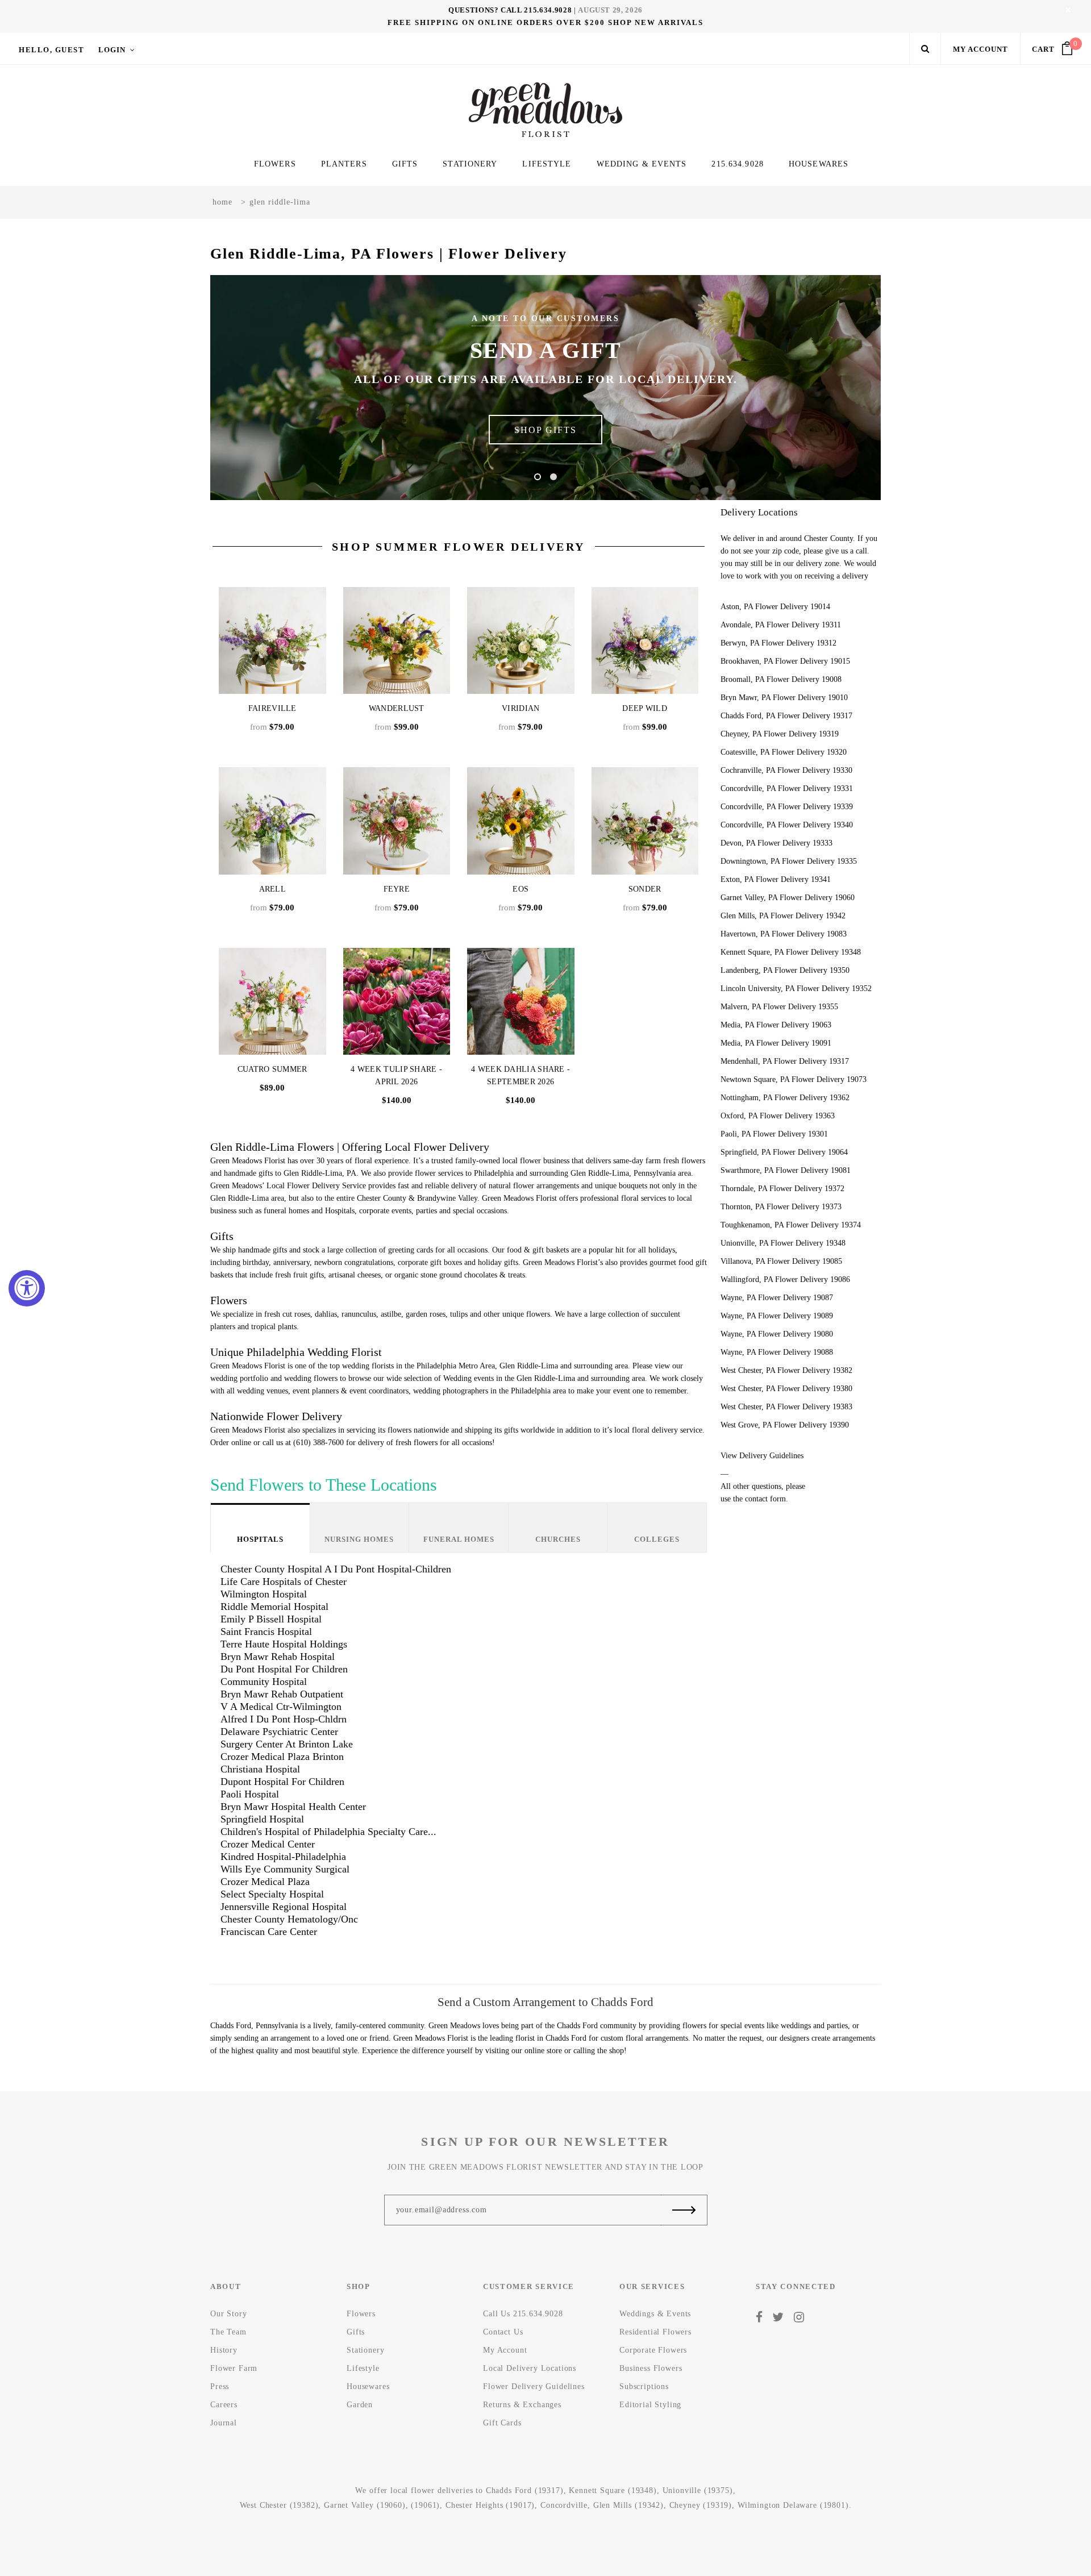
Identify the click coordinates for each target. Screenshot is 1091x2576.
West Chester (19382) (279, 2505)
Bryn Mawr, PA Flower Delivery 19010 (784, 698)
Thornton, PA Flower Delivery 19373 (781, 1207)
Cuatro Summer (272, 1069)
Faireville (272, 708)
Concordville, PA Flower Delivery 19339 (787, 807)
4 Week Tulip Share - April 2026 (396, 1075)
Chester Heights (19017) (490, 2505)
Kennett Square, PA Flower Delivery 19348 (791, 952)
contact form (765, 1499)
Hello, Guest (51, 50)
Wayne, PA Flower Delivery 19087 (777, 1298)
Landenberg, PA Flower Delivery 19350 (785, 970)
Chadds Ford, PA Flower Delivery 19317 (786, 716)
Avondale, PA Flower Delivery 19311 (781, 625)
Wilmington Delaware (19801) (793, 2505)
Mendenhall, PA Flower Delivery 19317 (785, 1061)
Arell (273, 889)
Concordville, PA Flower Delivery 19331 (787, 788)
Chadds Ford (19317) (525, 2490)
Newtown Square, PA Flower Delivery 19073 (794, 1079)
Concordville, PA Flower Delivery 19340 (787, 825)
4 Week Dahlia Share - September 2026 (520, 1075)
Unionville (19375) (698, 2490)
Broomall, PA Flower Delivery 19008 (781, 679)
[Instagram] (799, 2317)
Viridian (520, 708)
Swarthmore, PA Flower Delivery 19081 (786, 1170)
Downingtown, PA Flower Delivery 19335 (789, 861)
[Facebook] (759, 2317)
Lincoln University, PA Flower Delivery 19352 (796, 989)
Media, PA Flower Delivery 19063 (776, 1025)
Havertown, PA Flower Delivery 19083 (784, 934)
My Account (980, 49)
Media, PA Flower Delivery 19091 (776, 1043)
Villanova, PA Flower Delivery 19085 (781, 1261)
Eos (520, 889)
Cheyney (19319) (701, 2505)
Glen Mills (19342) (628, 2505)
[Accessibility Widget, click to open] (27, 1288)
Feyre (397, 889)
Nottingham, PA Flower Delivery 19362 (785, 1098)
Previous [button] (256, 388)
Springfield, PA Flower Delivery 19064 (784, 1152)
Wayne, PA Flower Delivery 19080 (777, 1334)
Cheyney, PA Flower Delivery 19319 (780, 734)
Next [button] (835, 388)
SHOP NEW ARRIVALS (656, 22)
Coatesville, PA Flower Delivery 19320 (784, 752)
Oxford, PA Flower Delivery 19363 (778, 1116)
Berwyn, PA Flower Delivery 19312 (778, 643)
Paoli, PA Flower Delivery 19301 (774, 1134)
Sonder (645, 889)
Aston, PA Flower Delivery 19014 (775, 607)
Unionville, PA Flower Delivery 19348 (783, 1243)
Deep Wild (645, 708)
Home (222, 202)
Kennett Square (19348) (613, 2490)
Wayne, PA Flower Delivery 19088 (777, 1352)
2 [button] (553, 477)
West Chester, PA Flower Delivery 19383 (786, 1407)
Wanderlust (397, 708)
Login (112, 50)
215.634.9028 (548, 10)
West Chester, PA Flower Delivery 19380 (786, 1389)
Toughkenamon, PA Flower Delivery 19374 (791, 1225)
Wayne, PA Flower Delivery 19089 (777, 1316)
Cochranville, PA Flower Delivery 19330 (786, 770)
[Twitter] (778, 2317)
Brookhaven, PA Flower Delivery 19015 (785, 661)
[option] (545, 388)
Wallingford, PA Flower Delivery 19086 (785, 1279)
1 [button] (538, 477)
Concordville (564, 2505)
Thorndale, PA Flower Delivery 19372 (782, 1189)
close (1068, 10)
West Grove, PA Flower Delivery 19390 (785, 1425)
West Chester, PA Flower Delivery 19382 (786, 1370)
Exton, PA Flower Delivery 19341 (776, 879)
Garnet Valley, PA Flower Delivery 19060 (788, 898)
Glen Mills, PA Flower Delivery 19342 (783, 916)
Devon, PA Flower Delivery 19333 (776, 843)
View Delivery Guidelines (762, 1456)
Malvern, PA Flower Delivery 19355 (779, 1007)
